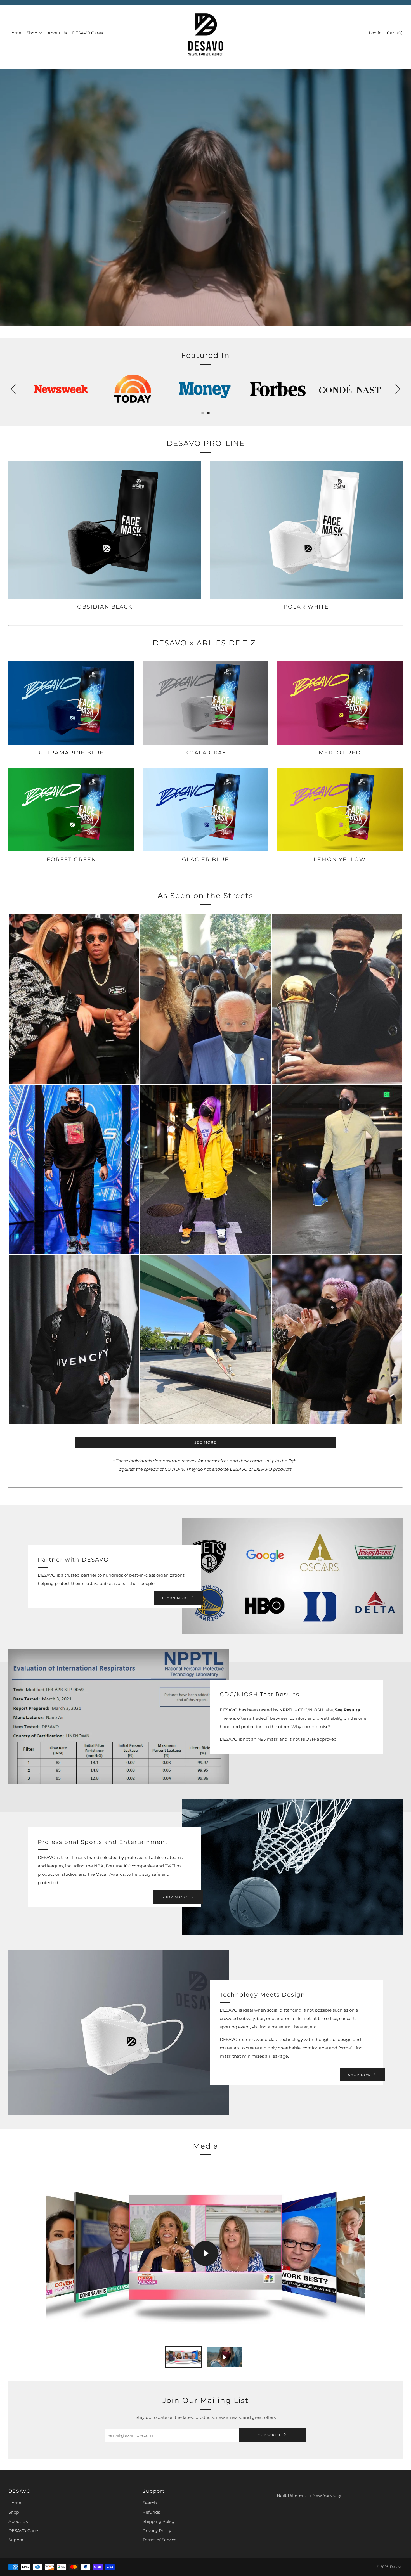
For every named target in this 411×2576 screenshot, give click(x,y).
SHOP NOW (360, 2075)
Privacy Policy (157, 2531)
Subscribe (270, 2435)
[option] (206, 198)
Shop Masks (175, 1897)
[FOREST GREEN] (71, 810)
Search (150, 2503)
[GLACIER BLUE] (206, 810)
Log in (375, 33)
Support (17, 2540)
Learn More (176, 1598)
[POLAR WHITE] (306, 530)
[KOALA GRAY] (206, 703)
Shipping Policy (159, 2521)
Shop (32, 33)
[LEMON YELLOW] (340, 810)
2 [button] (208, 413)
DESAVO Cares (88, 33)
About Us (57, 33)
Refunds (151, 2512)
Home (15, 33)
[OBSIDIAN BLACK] (105, 530)
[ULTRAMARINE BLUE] (71, 703)
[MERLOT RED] (340, 703)
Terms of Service (160, 2540)
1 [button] (203, 413)
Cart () (395, 33)
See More (206, 1442)
